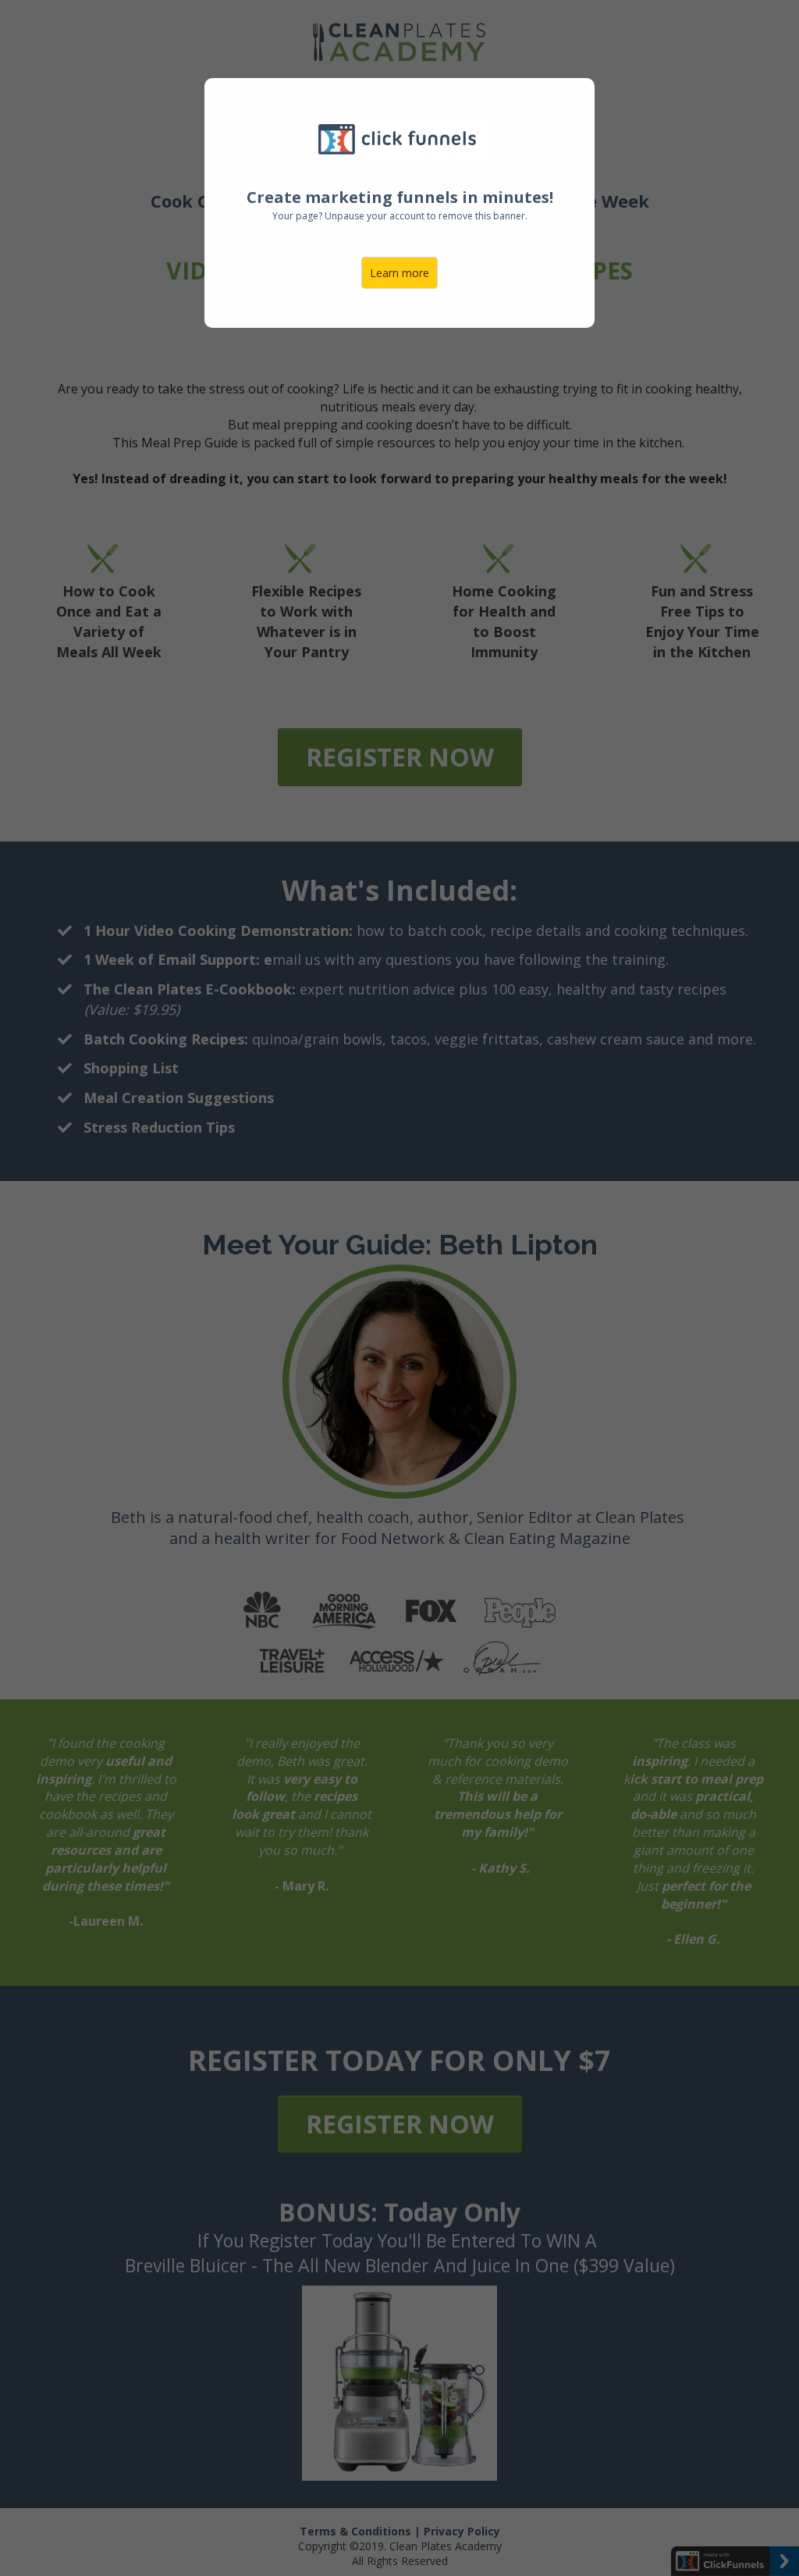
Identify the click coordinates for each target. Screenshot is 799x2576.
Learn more (399, 273)
